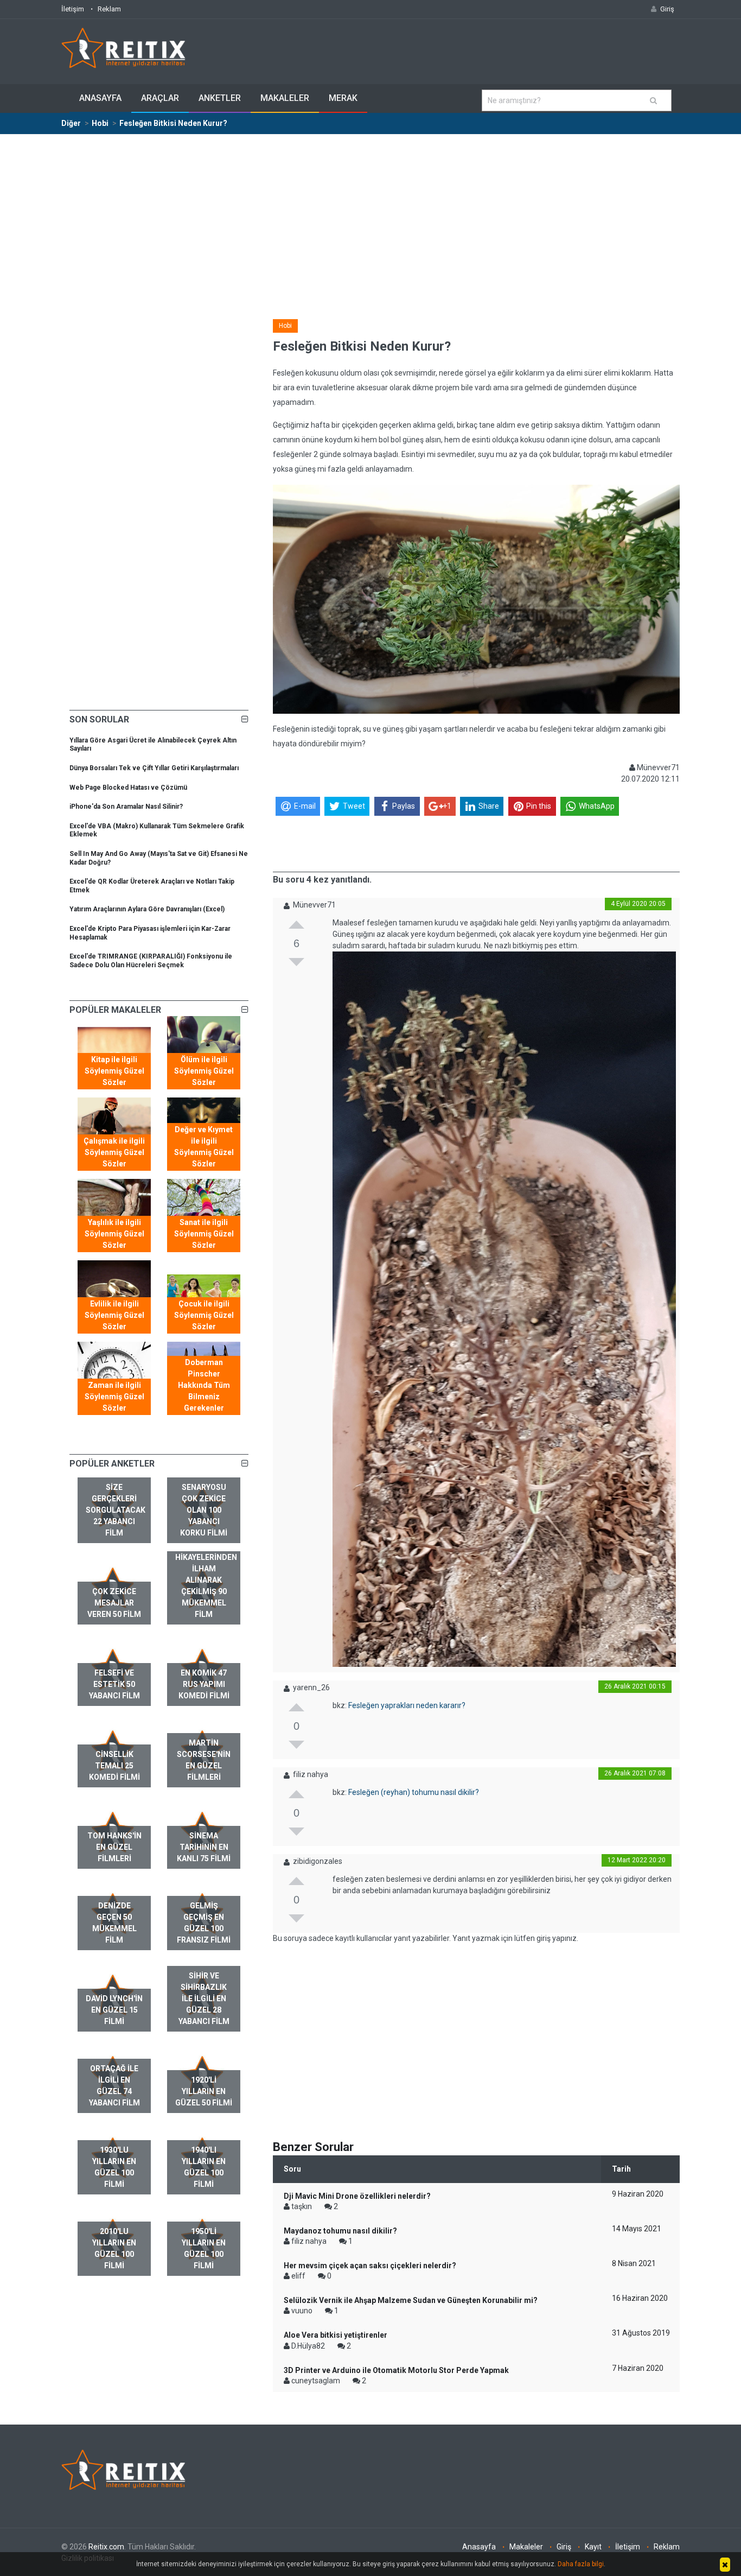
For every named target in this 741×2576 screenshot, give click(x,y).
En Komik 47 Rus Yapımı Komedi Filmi (204, 1684)
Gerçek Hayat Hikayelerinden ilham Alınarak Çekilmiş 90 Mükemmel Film (206, 1580)
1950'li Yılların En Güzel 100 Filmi (204, 2248)
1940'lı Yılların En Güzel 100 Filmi (204, 2167)
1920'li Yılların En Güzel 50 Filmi (204, 2091)
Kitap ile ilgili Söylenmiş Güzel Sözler (114, 1071)
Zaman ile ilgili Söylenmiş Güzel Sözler (114, 1397)
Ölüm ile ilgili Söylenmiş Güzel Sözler (204, 1071)
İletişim (73, 9)
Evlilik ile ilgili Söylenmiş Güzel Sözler (114, 1315)
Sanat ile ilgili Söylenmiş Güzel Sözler (204, 1234)
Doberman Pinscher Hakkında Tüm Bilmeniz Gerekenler (204, 1385)
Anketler (220, 98)
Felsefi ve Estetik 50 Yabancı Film (114, 1684)
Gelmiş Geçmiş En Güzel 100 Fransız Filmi (204, 1923)
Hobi (285, 326)
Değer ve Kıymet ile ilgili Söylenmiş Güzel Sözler (204, 1147)
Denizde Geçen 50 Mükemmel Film (114, 1923)
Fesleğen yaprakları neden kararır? (407, 1705)
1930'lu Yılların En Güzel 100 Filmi (114, 2167)
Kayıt (593, 2547)
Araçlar (160, 98)
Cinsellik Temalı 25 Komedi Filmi (114, 1766)
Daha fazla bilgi (581, 2564)
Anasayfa (100, 98)
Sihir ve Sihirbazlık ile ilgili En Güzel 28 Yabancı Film (204, 1998)
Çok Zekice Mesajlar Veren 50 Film (114, 1603)
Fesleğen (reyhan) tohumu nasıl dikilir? (414, 1792)
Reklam (109, 9)
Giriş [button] (667, 9)
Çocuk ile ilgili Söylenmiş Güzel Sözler (204, 1315)
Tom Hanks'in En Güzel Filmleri (114, 1847)
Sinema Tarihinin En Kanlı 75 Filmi (204, 1847)
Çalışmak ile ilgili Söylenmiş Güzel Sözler (114, 1152)
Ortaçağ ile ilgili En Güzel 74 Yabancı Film (114, 2086)
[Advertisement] (370, 216)
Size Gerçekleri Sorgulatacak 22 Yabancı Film (116, 1510)
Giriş (564, 2547)
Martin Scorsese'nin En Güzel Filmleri (204, 1760)
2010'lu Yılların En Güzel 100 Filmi (114, 2248)
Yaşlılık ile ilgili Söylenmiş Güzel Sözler (114, 1234)
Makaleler (285, 98)
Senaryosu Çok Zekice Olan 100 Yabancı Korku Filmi (204, 1510)
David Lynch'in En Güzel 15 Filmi (114, 2010)
